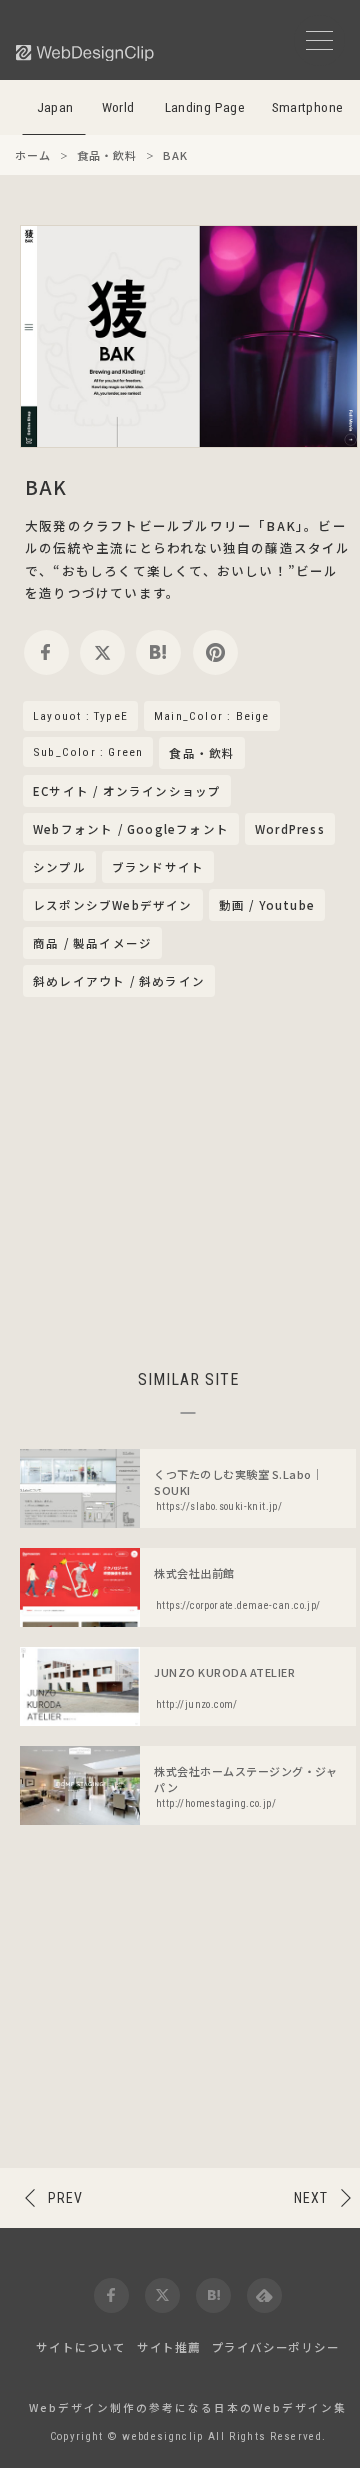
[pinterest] (215, 652)
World (118, 107)
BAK (46, 486)
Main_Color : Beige (212, 716)
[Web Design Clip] (86, 52)
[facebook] (46, 652)
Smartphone (308, 107)
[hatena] (158, 652)
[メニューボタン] (319, 40)
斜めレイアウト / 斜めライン (119, 981)
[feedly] (264, 2295)
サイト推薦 (169, 2347)
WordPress (290, 829)
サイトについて (81, 2347)
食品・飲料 (202, 754)
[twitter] (102, 652)
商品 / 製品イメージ (92, 943)
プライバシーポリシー (276, 2347)
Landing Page (205, 107)
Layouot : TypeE (80, 716)
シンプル (59, 867)
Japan (55, 107)
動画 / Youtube (267, 905)
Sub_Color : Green (88, 752)
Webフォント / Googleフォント (131, 829)
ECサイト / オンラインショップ (127, 791)
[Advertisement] (188, 1180)
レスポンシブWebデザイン (113, 905)
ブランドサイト (158, 867)
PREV (65, 2198)
